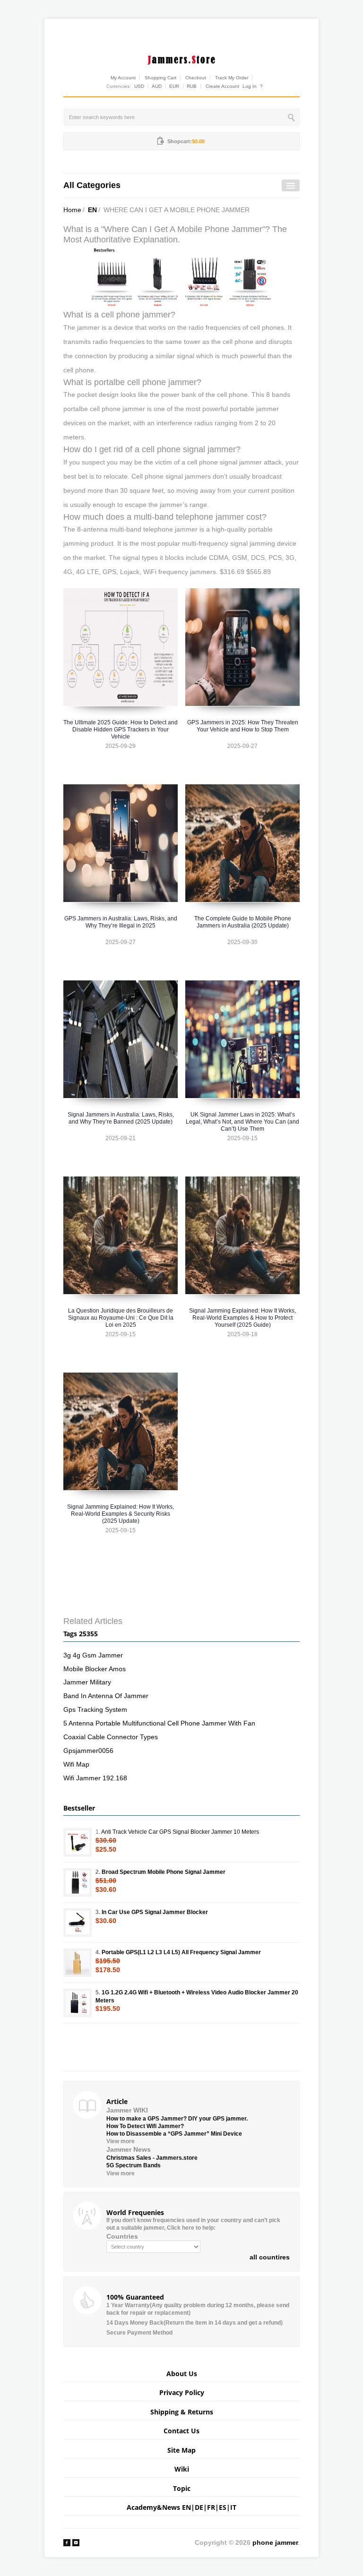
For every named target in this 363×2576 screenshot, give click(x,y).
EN (92, 210)
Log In (250, 86)
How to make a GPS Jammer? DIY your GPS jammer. (177, 2119)
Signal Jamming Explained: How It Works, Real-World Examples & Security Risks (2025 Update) (121, 1514)
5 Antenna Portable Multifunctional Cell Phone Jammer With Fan (159, 1723)
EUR (174, 86)
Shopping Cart (160, 78)
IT (233, 2507)
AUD (157, 86)
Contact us (181, 2431)
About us (182, 2374)
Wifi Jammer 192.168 (95, 1778)
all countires (270, 2257)
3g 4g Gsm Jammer (93, 1655)
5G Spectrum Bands (134, 2165)
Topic (182, 2488)
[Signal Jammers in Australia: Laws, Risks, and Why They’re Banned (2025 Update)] (121, 1039)
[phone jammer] (181, 58)
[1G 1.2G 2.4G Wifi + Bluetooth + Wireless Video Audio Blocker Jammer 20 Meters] (78, 2003)
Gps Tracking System (95, 1709)
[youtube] (76, 2542)
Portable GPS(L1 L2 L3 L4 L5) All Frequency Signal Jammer (181, 1952)
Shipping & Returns (182, 2412)
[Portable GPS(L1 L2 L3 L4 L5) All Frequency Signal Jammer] (78, 1963)
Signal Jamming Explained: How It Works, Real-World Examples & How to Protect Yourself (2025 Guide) (242, 1318)
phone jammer (275, 2542)
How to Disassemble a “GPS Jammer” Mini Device (174, 2134)
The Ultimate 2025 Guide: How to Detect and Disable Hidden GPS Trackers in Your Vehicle (121, 730)
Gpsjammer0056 (88, 1751)
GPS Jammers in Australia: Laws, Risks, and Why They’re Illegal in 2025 (121, 922)
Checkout (196, 78)
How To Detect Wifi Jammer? (145, 2126)
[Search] (292, 117)
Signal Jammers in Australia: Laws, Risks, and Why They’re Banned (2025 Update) (121, 1118)
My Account (123, 78)
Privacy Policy (182, 2392)
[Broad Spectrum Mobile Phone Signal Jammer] (78, 1882)
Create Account (222, 86)
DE (199, 2507)
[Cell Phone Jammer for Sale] (181, 277)
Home (72, 210)
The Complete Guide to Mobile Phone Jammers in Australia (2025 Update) (243, 922)
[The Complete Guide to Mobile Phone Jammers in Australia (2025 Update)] (242, 843)
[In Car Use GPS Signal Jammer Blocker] (78, 1923)
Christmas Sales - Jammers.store (152, 2158)
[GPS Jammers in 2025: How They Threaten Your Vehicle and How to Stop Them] (242, 647)
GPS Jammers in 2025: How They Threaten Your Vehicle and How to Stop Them (243, 726)
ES (223, 2507)
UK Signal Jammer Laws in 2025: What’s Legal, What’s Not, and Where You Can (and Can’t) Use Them (242, 1122)
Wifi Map (76, 1764)
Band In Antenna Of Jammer (106, 1696)
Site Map (181, 2450)
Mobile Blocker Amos (95, 1669)
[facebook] (67, 2542)
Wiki (182, 2469)
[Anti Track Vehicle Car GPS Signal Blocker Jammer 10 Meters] (78, 1842)
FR (211, 2507)
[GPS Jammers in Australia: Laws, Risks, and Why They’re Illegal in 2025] (121, 843)
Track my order (232, 78)
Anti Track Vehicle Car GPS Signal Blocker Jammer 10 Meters (180, 1832)
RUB (192, 86)
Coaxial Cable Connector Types (111, 1737)
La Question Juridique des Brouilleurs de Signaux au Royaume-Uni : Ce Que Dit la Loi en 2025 (121, 1318)
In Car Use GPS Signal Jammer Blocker (155, 1912)
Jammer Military (87, 1682)
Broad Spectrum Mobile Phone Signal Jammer (164, 1872)
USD (139, 86)
